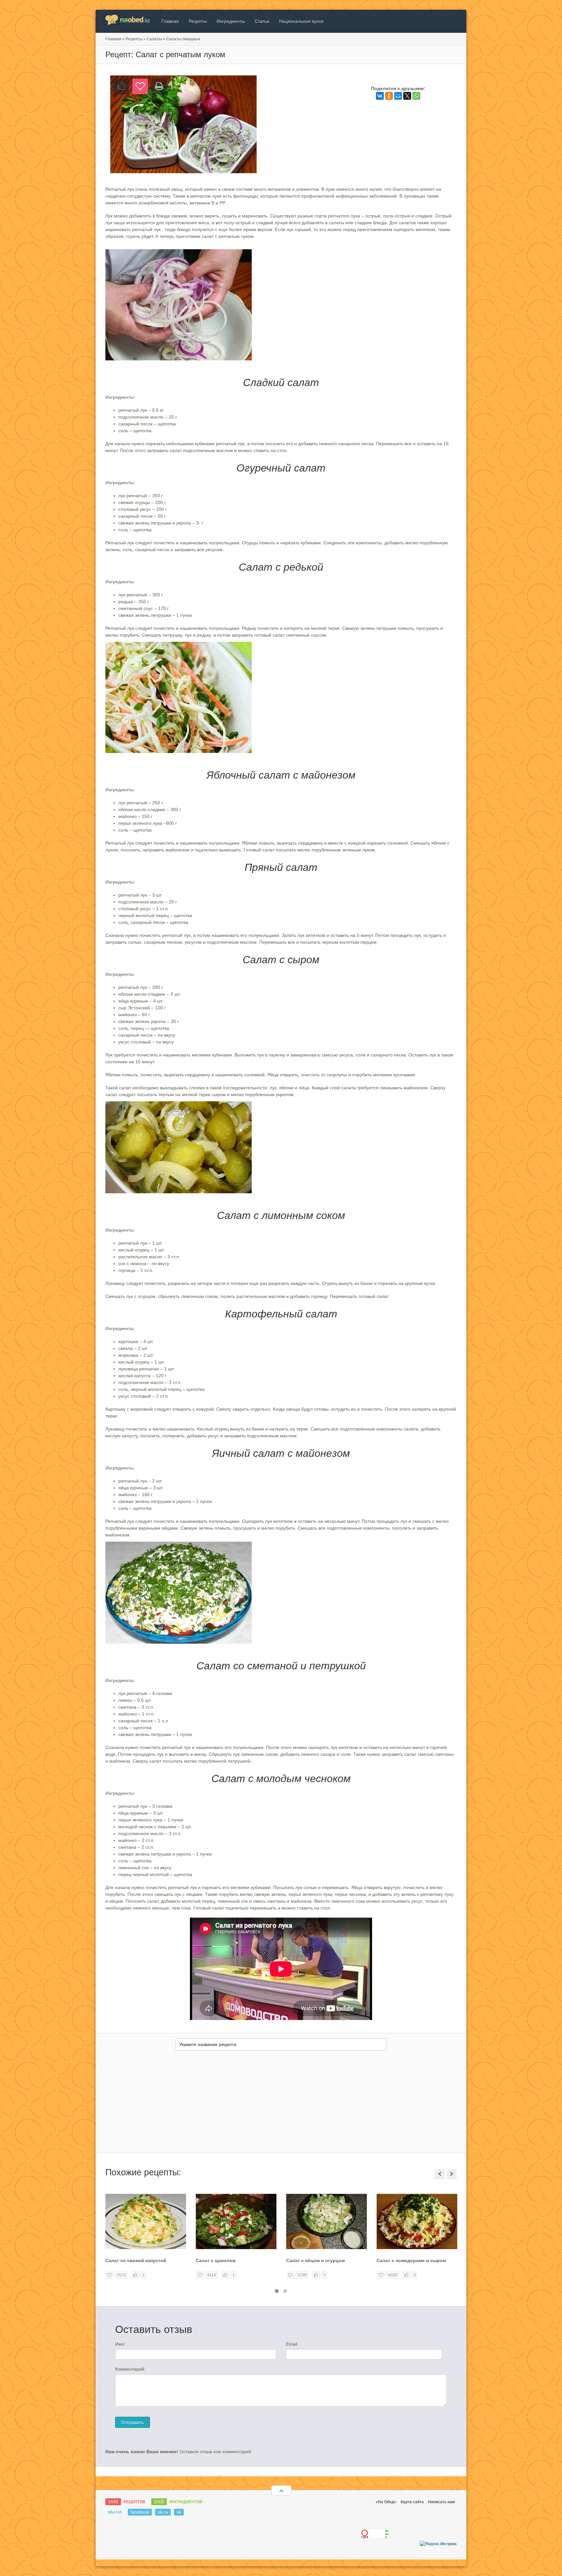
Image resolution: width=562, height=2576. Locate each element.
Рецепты (198, 21)
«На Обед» (386, 2502)
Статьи (262, 21)
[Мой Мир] (398, 96)
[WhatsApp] (416, 96)
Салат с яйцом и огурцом (315, 2260)
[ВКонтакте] (380, 96)
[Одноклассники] (389, 96)
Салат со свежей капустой (136, 2260)
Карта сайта (412, 2502)
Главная (170, 21)
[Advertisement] (281, 2104)
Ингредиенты (231, 21)
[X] (407, 96)
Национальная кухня (301, 21)
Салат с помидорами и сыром (411, 2260)
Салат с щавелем (216, 2260)
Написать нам (442, 2502)
